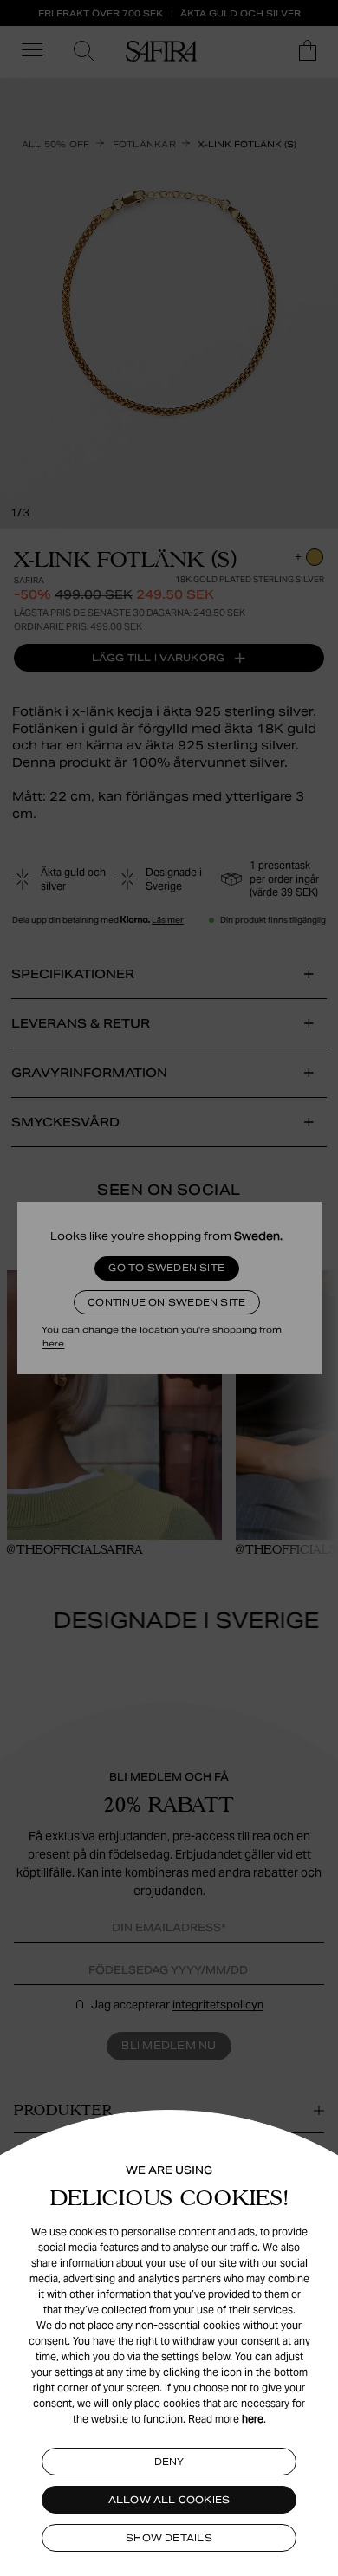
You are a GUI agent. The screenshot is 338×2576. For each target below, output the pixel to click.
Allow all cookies (169, 2500)
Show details (169, 2538)
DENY (169, 2462)
